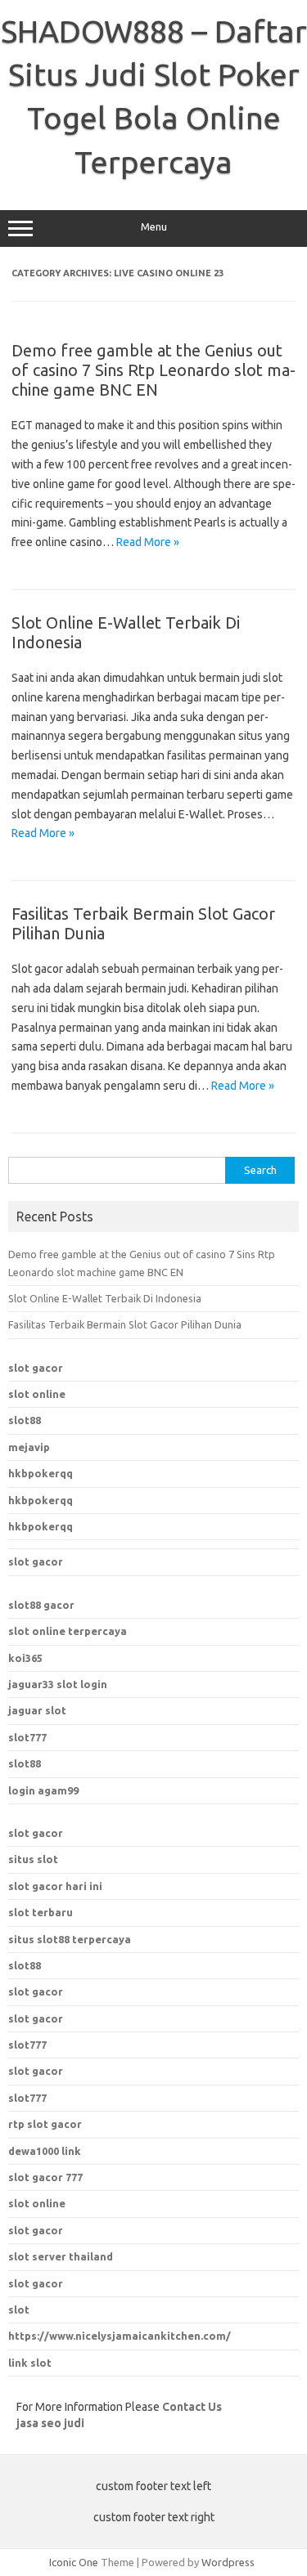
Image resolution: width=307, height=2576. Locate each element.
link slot (30, 2363)
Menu (154, 227)
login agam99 (43, 1790)
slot (19, 2309)
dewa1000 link (45, 2151)
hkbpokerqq (41, 1473)
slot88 (25, 1420)
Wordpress (228, 2562)
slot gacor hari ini (55, 1886)
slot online (37, 1394)
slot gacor (36, 1368)
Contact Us (192, 2407)
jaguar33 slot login (58, 1684)
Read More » (148, 542)
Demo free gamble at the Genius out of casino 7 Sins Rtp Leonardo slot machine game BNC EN (153, 370)
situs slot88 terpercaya (70, 1939)
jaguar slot (37, 1710)
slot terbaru (41, 1912)
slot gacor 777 (45, 2177)
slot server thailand (61, 2256)
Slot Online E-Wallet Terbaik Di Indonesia (105, 1298)
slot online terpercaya (68, 1631)
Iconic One (74, 2562)
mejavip (29, 1447)
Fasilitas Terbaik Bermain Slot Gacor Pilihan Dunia (125, 1324)
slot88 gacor (41, 1605)
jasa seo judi (50, 2423)
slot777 (27, 1737)
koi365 (25, 1658)
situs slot (33, 1859)
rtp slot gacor (45, 2124)
